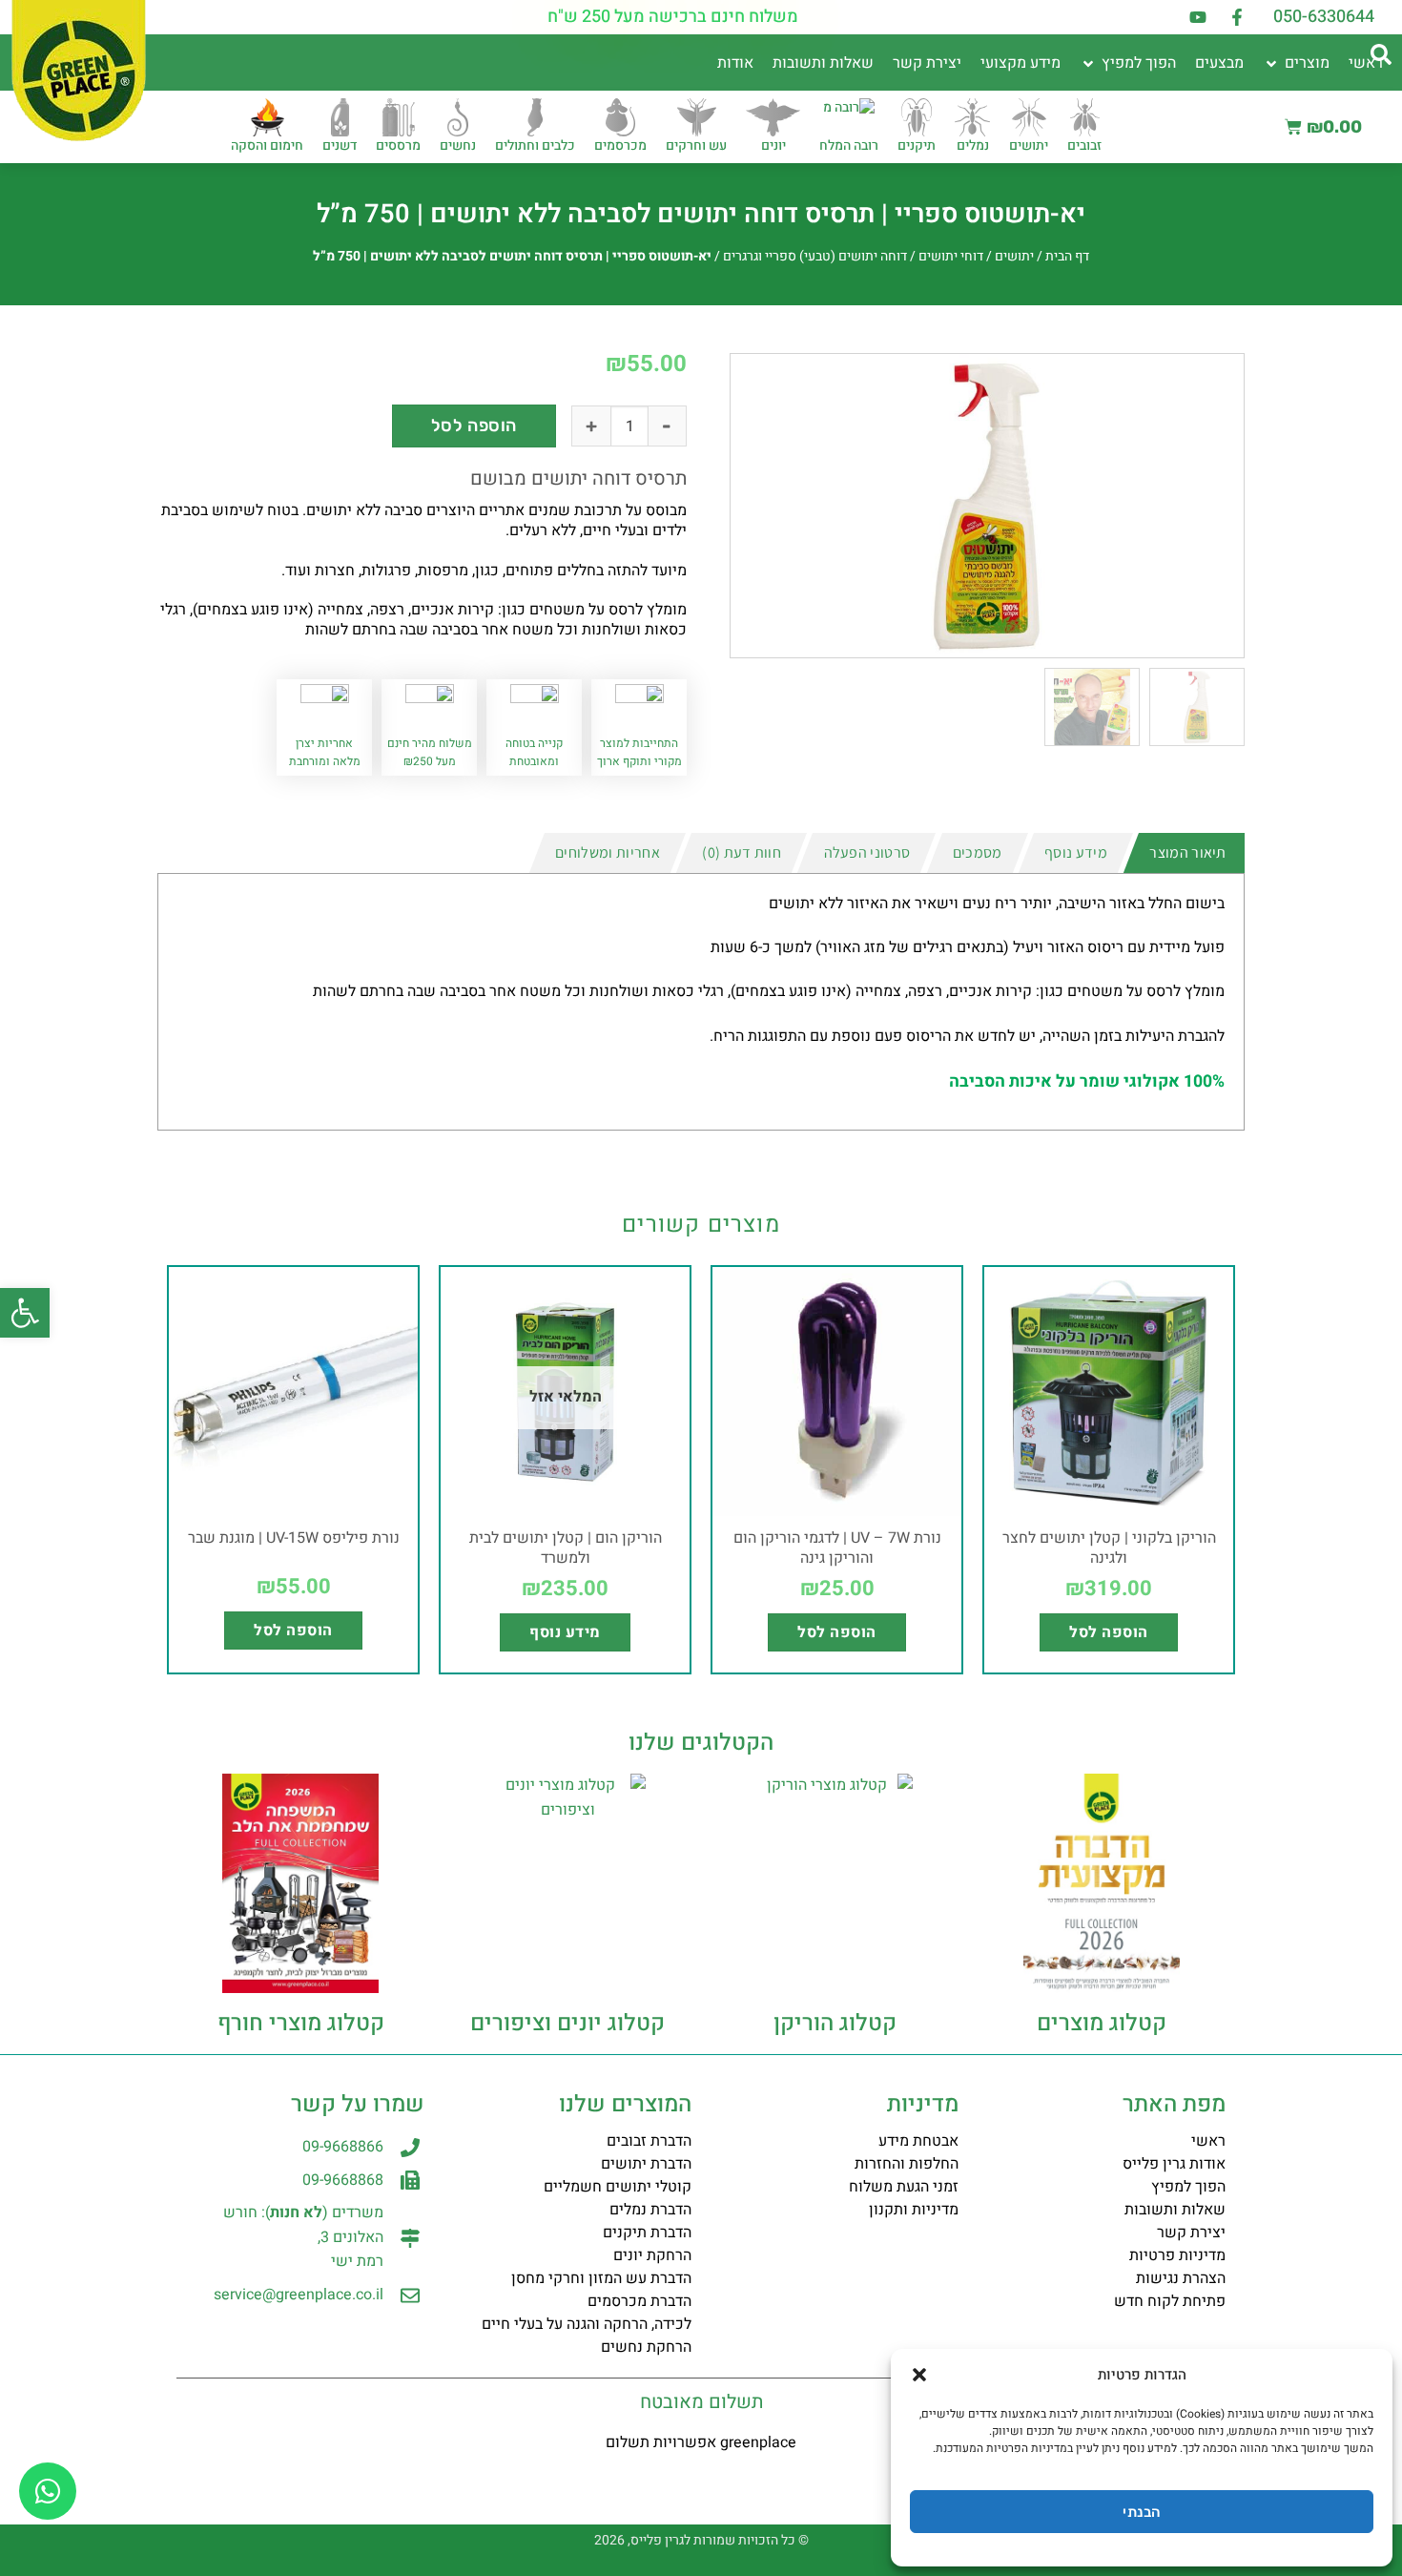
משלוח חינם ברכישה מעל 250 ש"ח (673, 17)
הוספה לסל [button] (1108, 1632)
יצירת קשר (1191, 2233)
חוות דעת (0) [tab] (742, 852)
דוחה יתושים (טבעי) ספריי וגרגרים (815, 256)
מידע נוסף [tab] (1076, 852)
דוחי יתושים (951, 256)
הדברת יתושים (646, 2164)
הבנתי (1141, 2512)
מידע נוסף (565, 1632)
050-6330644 (1324, 17)
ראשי (1208, 2141)
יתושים (1014, 256)
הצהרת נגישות (1181, 2278)
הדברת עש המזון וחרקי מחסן (601, 2278)
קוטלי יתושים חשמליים (618, 2187)
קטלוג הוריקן (835, 2023)
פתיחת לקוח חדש (1170, 2301)
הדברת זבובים (649, 2141)
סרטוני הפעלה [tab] (867, 852)
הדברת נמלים (650, 2210)
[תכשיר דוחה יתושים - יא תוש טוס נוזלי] (987, 506)
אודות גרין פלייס (1174, 2164)
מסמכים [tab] (978, 852)
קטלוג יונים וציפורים (567, 2023)
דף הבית (1067, 256)
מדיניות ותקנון (914, 2210)
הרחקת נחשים (646, 2347)
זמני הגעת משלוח (904, 2187)
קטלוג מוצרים (1102, 2023)
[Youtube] (1198, 17)
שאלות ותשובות (1175, 2210)
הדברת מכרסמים (639, 2301)
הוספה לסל (474, 426)
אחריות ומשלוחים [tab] (608, 852)
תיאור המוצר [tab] (1188, 852)
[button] (25, 1313)
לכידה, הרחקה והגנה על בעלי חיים (587, 2324)
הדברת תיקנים (647, 2233)
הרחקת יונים (652, 2255)
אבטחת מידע (918, 2141)
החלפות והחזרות (907, 2164)
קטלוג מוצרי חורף (301, 2023)
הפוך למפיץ (1188, 2187)
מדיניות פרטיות (1177, 2255)
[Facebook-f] (1237, 17)
